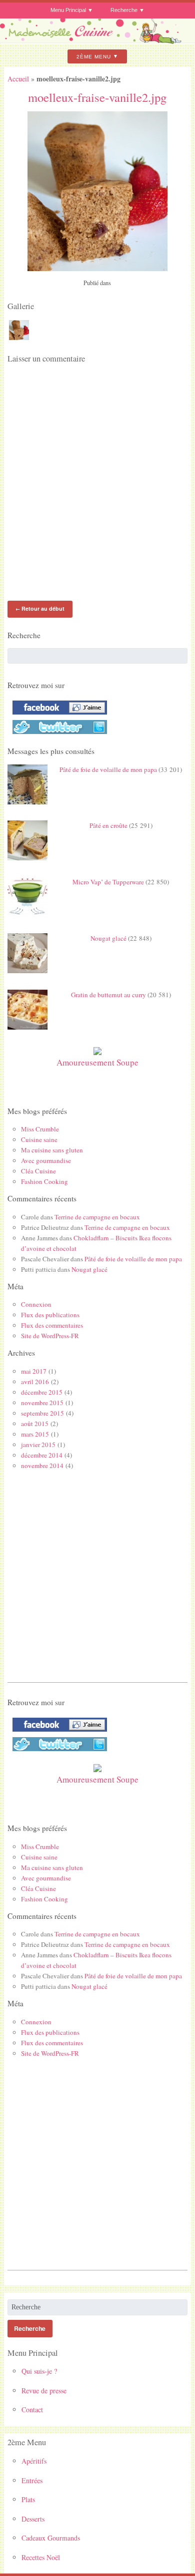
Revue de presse (44, 2391)
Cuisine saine (39, 1139)
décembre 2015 (42, 1392)
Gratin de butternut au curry (108, 995)
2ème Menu (94, 56)
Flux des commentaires (52, 1325)
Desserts (33, 2519)
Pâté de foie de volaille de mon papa (108, 769)
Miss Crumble (40, 1129)
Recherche (124, 10)
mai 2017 (34, 1371)
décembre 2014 (42, 1455)
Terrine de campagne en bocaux (97, 1217)
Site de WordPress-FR (50, 1336)
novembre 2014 (42, 1466)
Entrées (32, 2480)
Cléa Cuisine (38, 1171)
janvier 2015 (38, 1445)
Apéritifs (34, 2461)
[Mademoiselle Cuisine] (97, 41)
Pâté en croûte (108, 825)
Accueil (18, 79)
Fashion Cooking (44, 1181)
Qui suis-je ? (39, 2371)
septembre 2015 (42, 1413)
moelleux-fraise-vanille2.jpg (97, 97)
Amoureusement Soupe (97, 1062)
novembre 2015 (42, 1403)
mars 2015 (35, 1434)
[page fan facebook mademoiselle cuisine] (57, 715)
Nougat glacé (108, 938)
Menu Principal (68, 10)
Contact (32, 2409)
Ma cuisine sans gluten (52, 1150)
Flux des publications (50, 1315)
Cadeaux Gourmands (51, 2538)
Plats (28, 2499)
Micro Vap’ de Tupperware (108, 882)
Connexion (36, 1304)
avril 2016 (35, 1382)
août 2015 (35, 1424)
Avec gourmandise (46, 1160)
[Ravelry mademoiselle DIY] (57, 734)
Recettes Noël (41, 2557)
